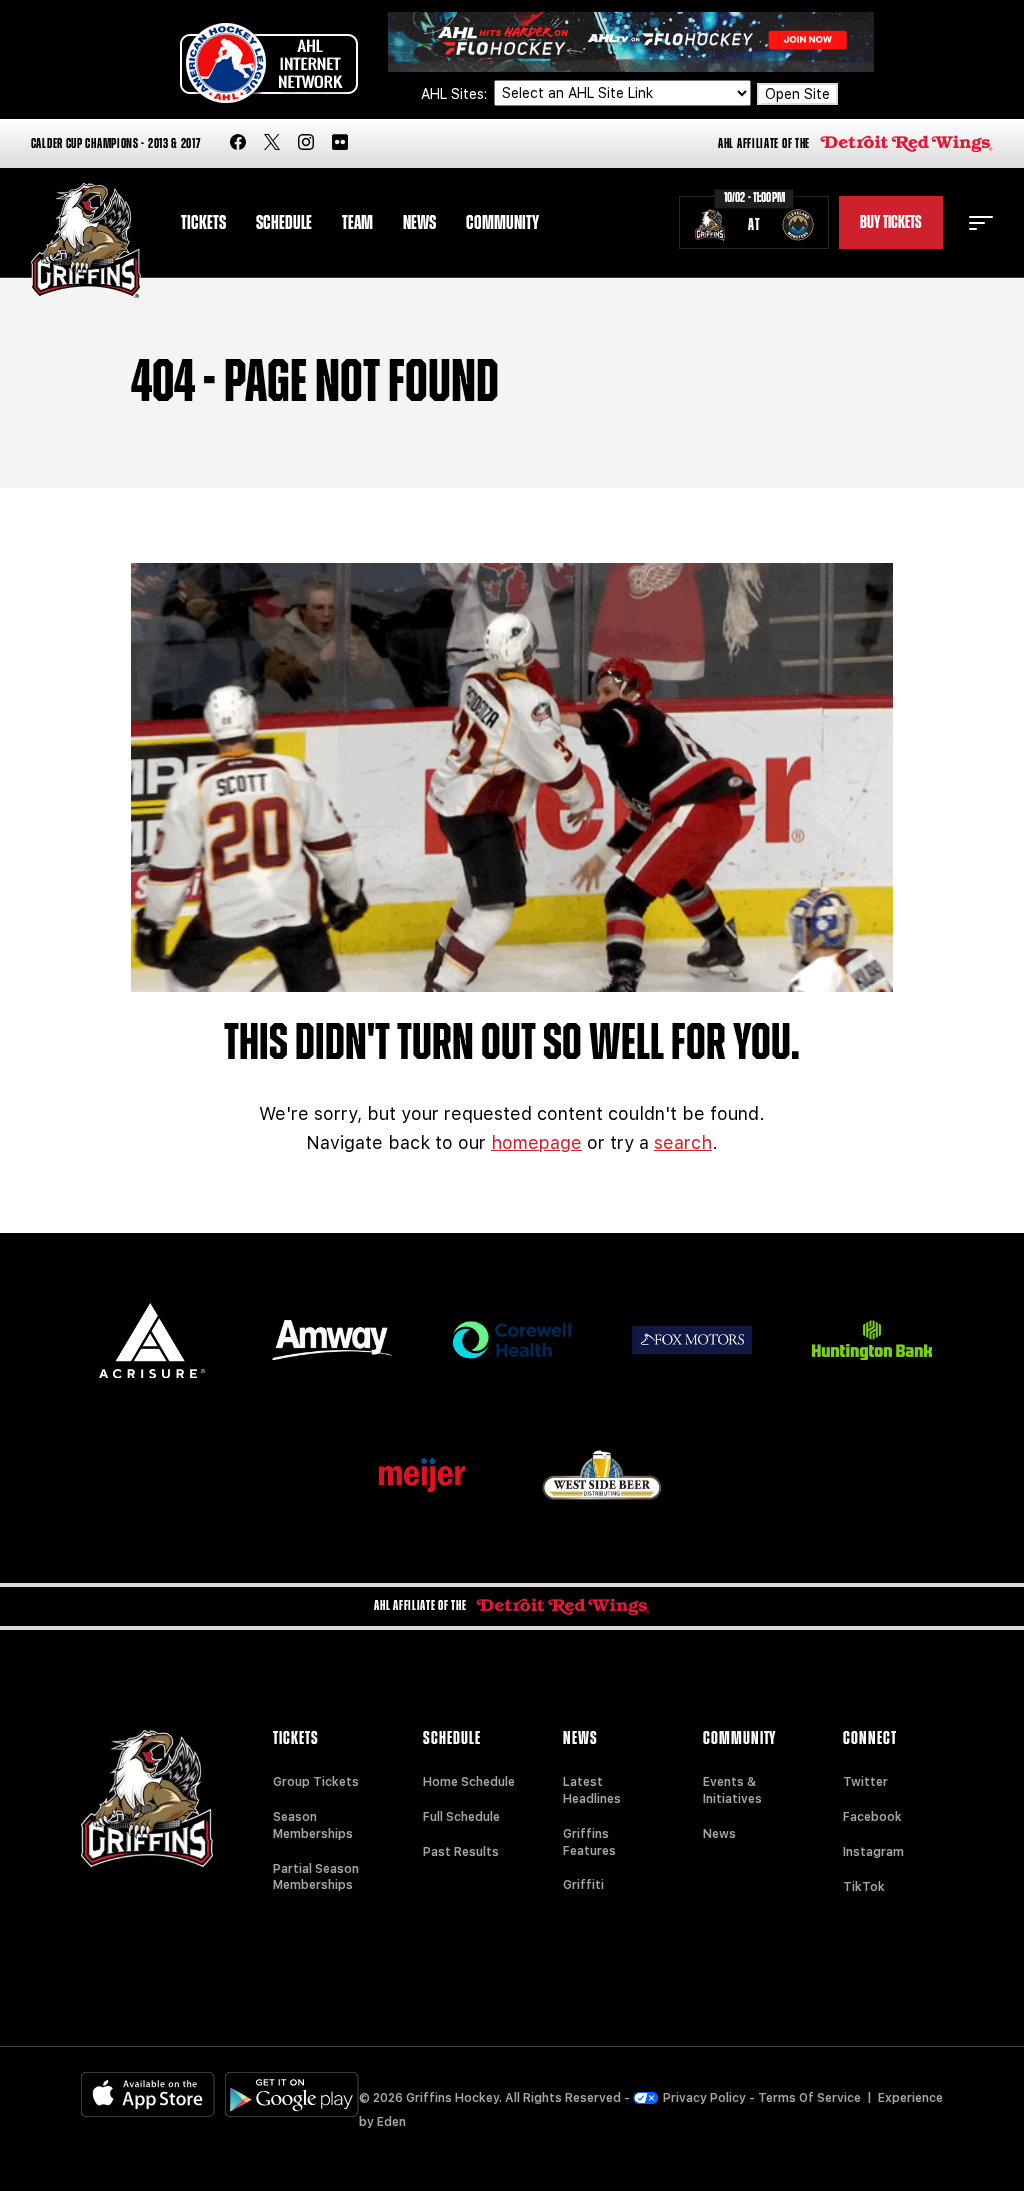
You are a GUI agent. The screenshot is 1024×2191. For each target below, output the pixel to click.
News (419, 223)
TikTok (864, 1887)
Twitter (865, 1782)
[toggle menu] (981, 223)
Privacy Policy (704, 2098)
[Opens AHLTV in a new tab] (631, 40)
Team (357, 223)
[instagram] (306, 143)
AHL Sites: (456, 94)
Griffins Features (589, 1842)
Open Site (797, 94)
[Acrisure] (152, 1340)
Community (502, 223)
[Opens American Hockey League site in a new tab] (269, 63)
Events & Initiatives (732, 1790)
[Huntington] (872, 1340)
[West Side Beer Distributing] (602, 1474)
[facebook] (238, 143)
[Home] (86, 240)
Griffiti (583, 1885)
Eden (391, 2122)
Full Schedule (461, 1817)
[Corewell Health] (512, 1340)
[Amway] (332, 1340)
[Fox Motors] (692, 1340)
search (683, 1142)
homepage (536, 1142)
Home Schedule (469, 1782)
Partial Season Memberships (316, 1877)
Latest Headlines (592, 1790)
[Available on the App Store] (148, 2094)
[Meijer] (422, 1475)
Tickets (203, 223)
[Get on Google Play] (292, 2094)
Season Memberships (313, 1825)
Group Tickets (316, 1782)
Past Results (461, 1852)
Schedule (284, 223)
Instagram (873, 1852)
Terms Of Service (809, 2098)
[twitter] (272, 143)
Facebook (872, 1817)
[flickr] (340, 143)
